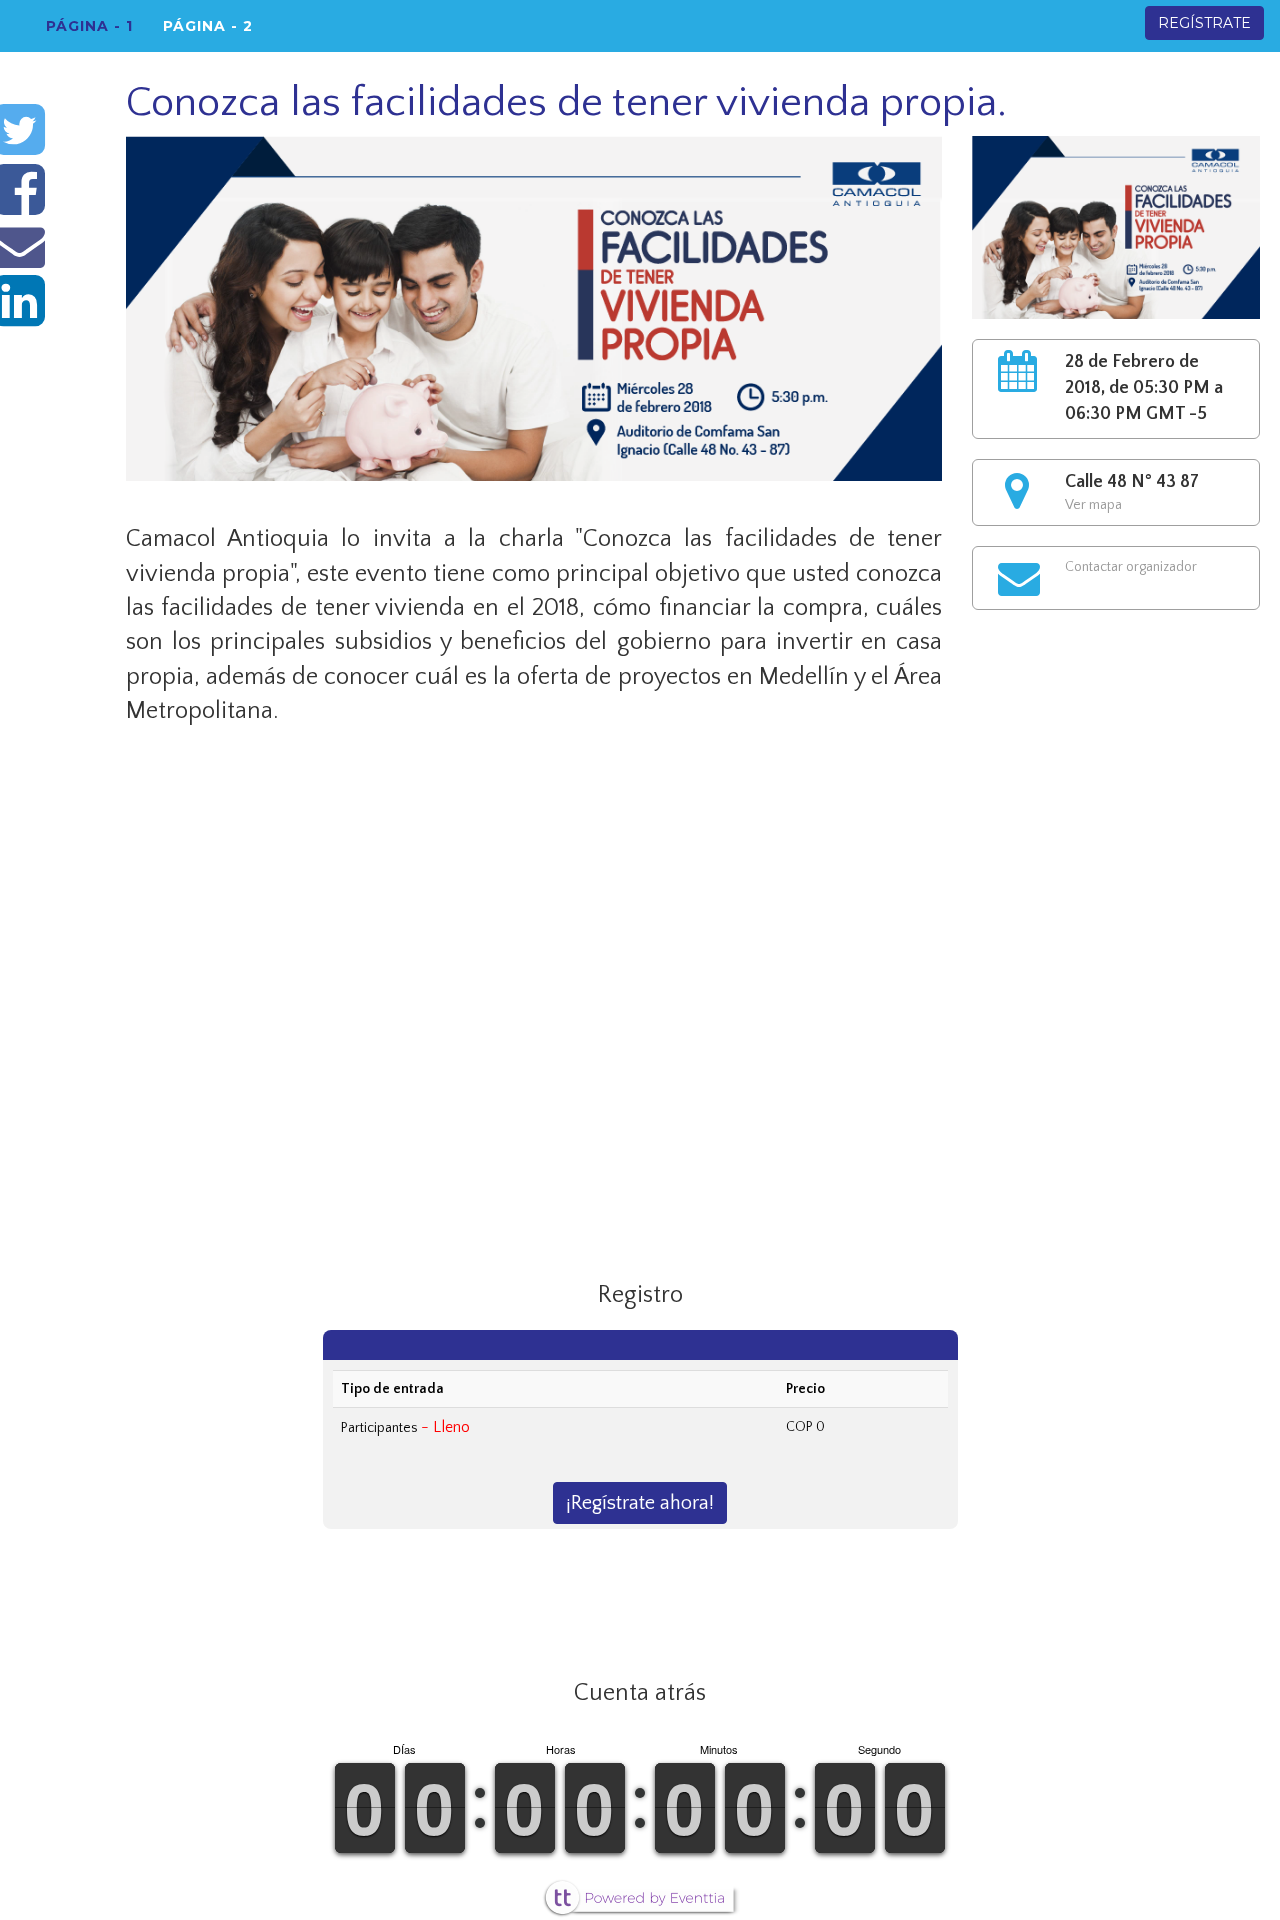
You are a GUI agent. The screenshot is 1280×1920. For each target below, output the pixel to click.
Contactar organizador (1131, 567)
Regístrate (1204, 23)
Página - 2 (208, 26)
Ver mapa (1093, 505)
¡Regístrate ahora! (640, 1503)
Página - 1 (89, 26)
